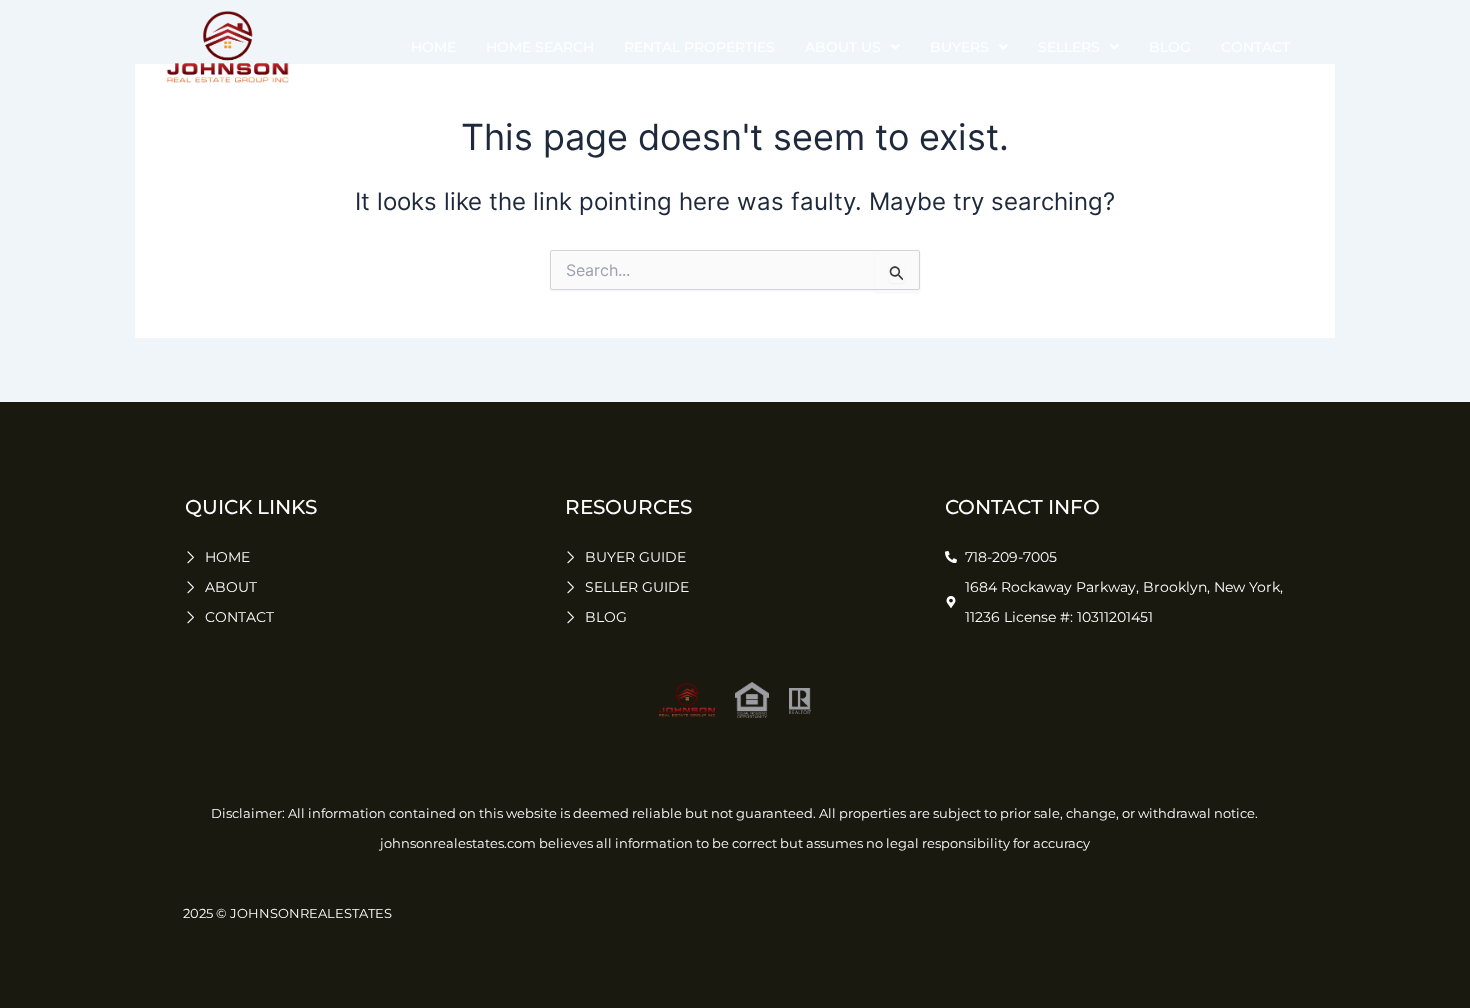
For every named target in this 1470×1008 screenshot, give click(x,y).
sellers (1069, 47)
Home (433, 47)
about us (843, 47)
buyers (959, 47)
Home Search (540, 47)
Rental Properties (699, 47)
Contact (1255, 47)
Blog (1170, 47)
